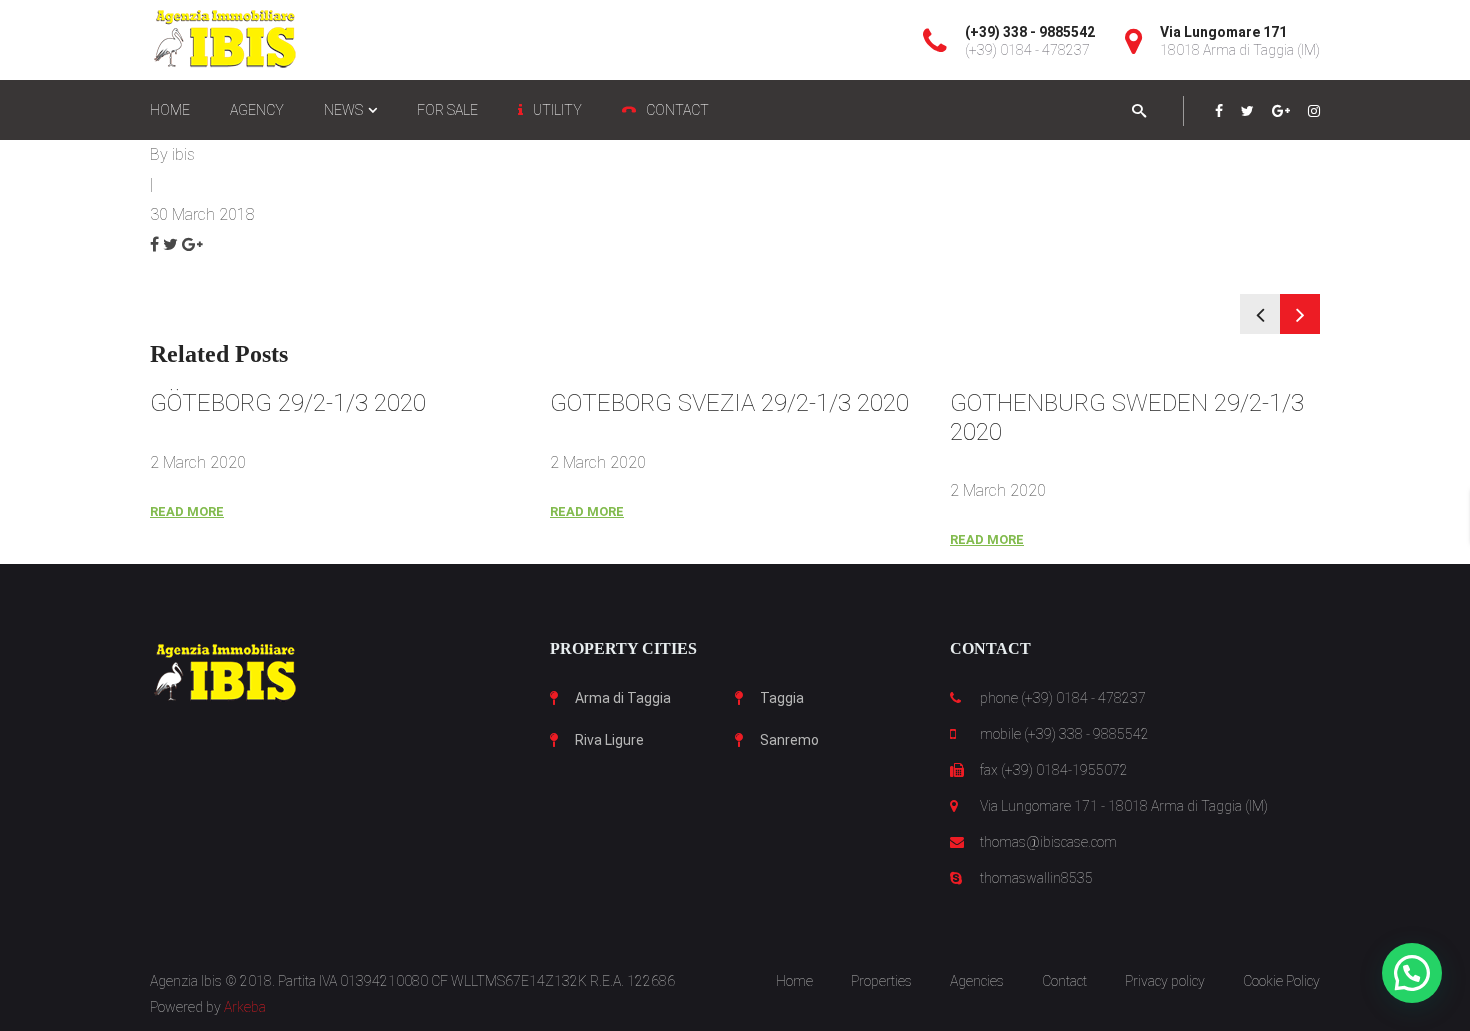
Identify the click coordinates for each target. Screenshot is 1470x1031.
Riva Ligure (609, 740)
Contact (1064, 981)
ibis (183, 154)
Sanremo (789, 740)
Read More (187, 511)
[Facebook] (1219, 111)
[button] (1412, 973)
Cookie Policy (1281, 981)
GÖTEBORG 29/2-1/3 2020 (288, 403)
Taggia (782, 698)
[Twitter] (1247, 111)
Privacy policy (1165, 981)
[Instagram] (1314, 111)
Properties (881, 981)
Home (794, 981)
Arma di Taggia (623, 698)
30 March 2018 (202, 214)
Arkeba (245, 1007)
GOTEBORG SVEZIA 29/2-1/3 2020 (729, 403)
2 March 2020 (198, 462)
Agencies (977, 981)
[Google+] (1281, 111)
